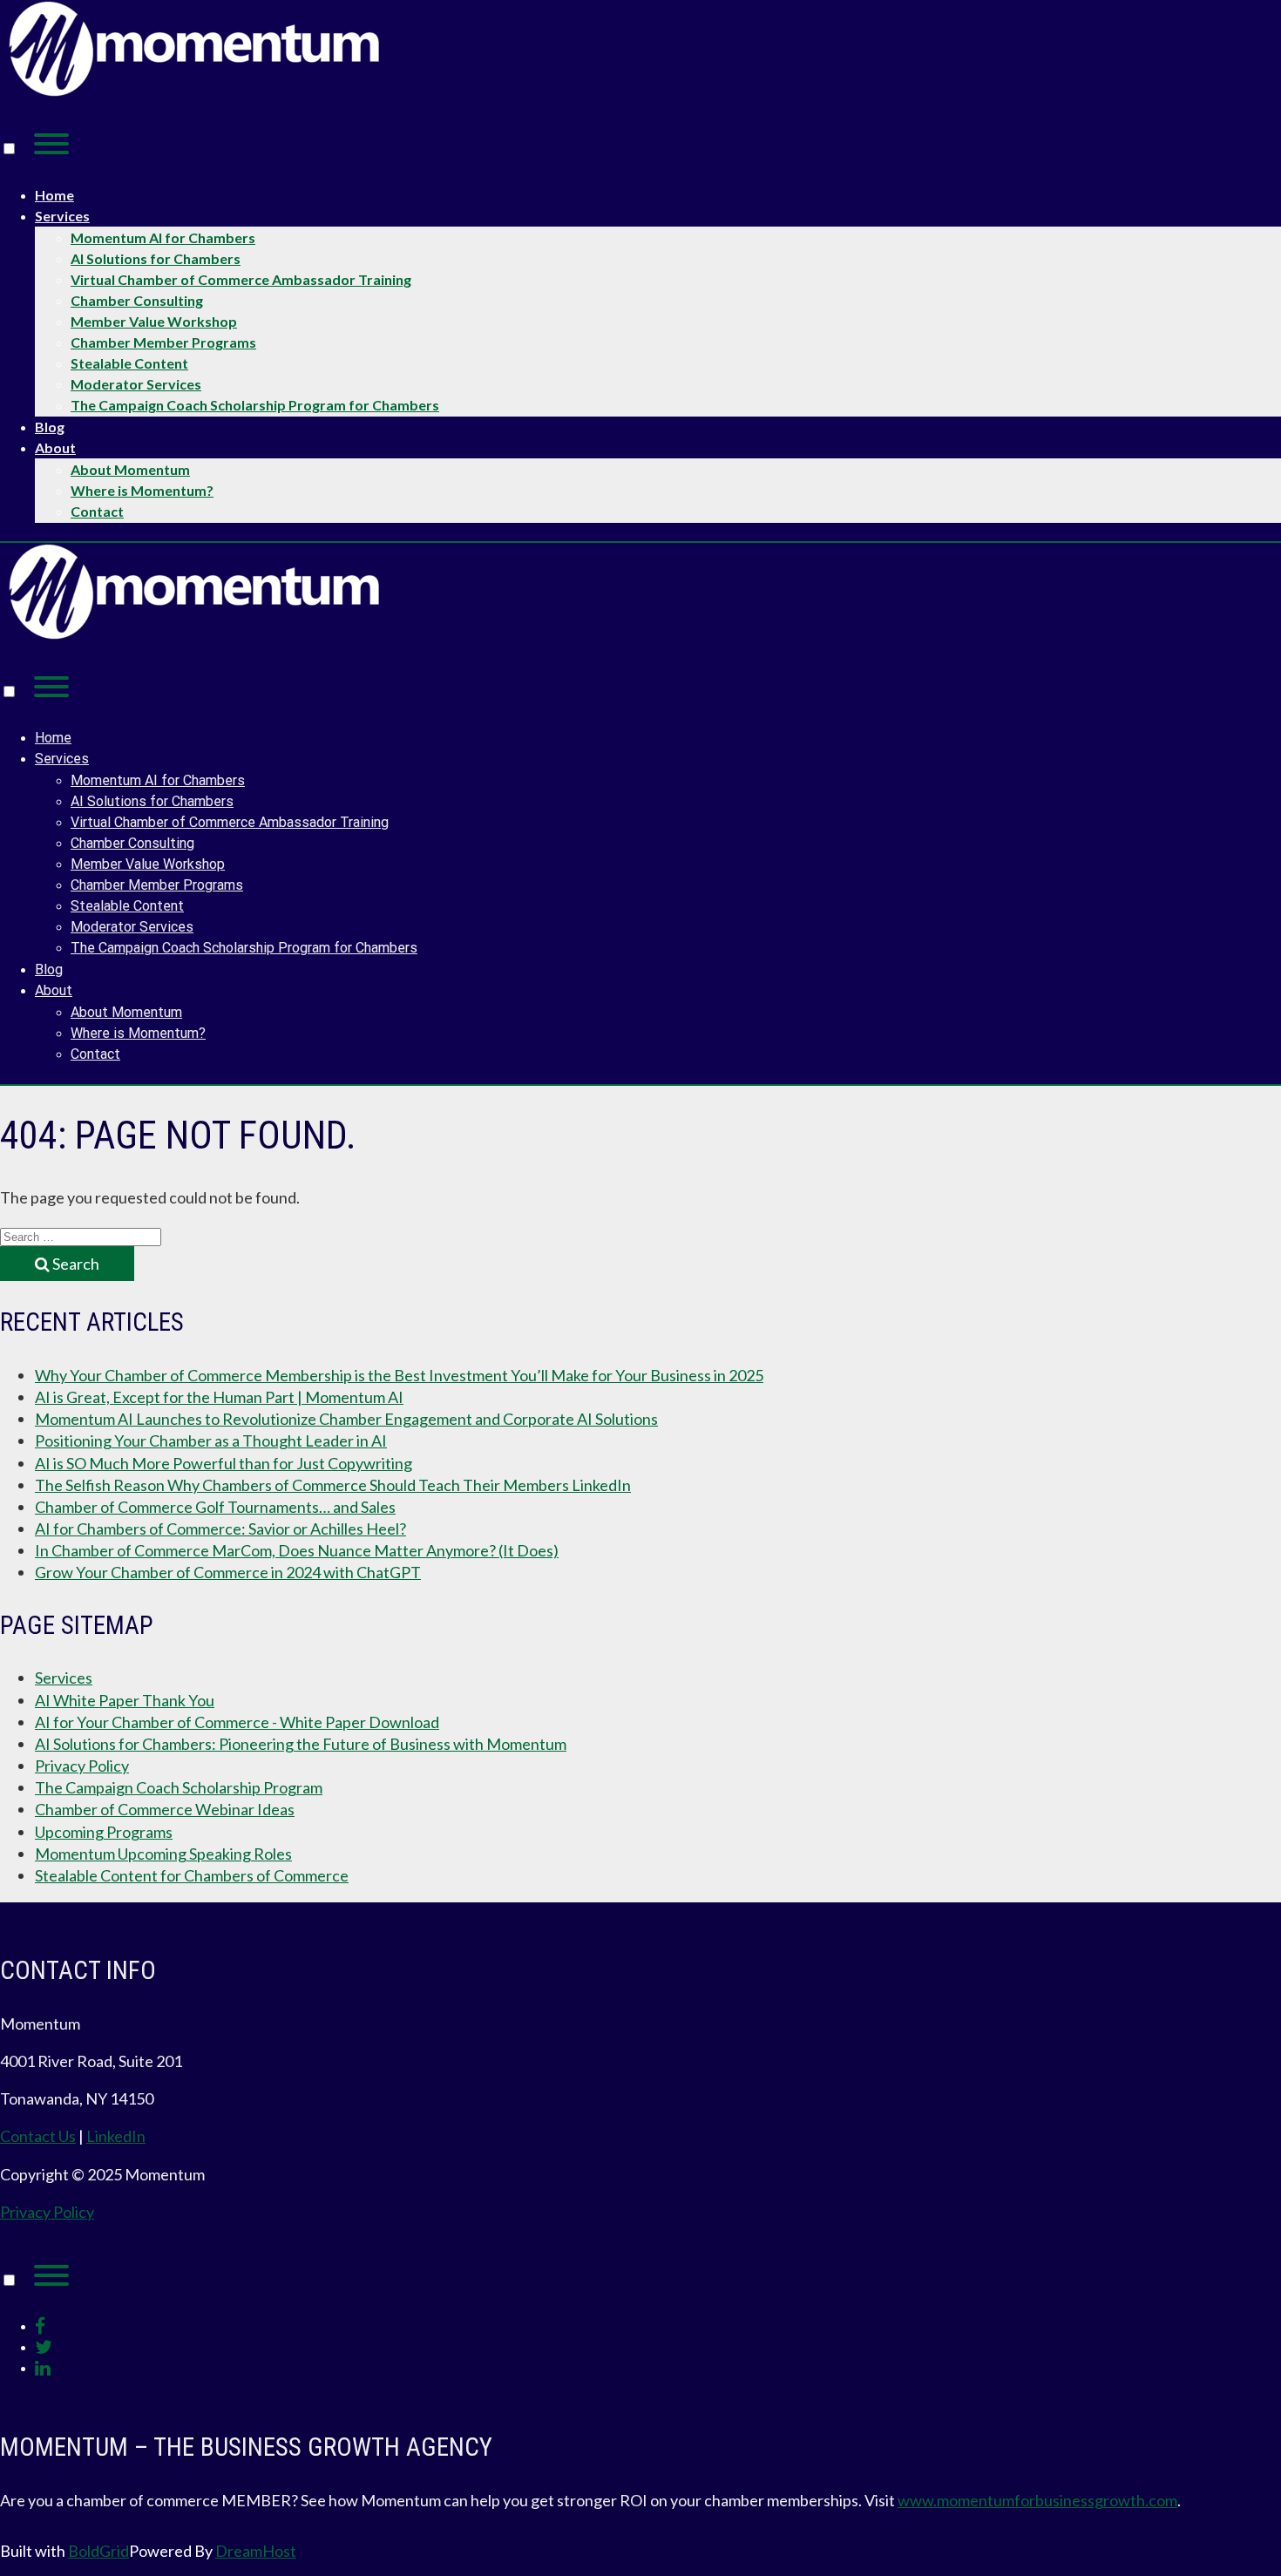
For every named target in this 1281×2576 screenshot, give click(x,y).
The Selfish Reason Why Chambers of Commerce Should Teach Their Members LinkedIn (333, 1485)
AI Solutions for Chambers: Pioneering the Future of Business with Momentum (301, 1744)
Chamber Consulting (137, 300)
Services (62, 216)
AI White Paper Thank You (125, 1700)
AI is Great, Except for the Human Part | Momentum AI (219, 1397)
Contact (97, 511)
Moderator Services (136, 384)
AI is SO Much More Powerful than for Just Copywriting (224, 1463)
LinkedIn (116, 2136)
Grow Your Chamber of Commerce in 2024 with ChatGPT (228, 1572)
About (55, 447)
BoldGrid (98, 2551)
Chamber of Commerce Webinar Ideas (165, 1809)
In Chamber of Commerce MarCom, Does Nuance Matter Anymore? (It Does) (297, 1550)
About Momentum (130, 469)
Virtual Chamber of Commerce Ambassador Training (241, 279)
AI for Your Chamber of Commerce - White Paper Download (237, 1722)
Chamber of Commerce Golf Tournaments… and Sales (215, 1507)
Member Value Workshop (154, 321)
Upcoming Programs (104, 1832)
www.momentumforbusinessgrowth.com (1037, 2500)
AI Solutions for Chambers (156, 258)
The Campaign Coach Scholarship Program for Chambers (255, 405)
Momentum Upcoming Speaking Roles (163, 1854)
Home (54, 195)
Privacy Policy (82, 1766)
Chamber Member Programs (163, 342)
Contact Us (38, 2136)
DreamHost (256, 2551)
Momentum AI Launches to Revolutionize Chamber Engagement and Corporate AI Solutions (346, 1419)
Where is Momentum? (142, 490)
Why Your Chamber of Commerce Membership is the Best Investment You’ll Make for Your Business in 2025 (399, 1375)
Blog (50, 427)
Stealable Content (129, 363)
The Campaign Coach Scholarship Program (179, 1787)
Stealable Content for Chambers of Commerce (192, 1875)
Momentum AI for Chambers (163, 237)
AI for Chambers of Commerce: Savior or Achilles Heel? (220, 1529)
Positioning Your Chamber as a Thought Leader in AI (211, 1441)
